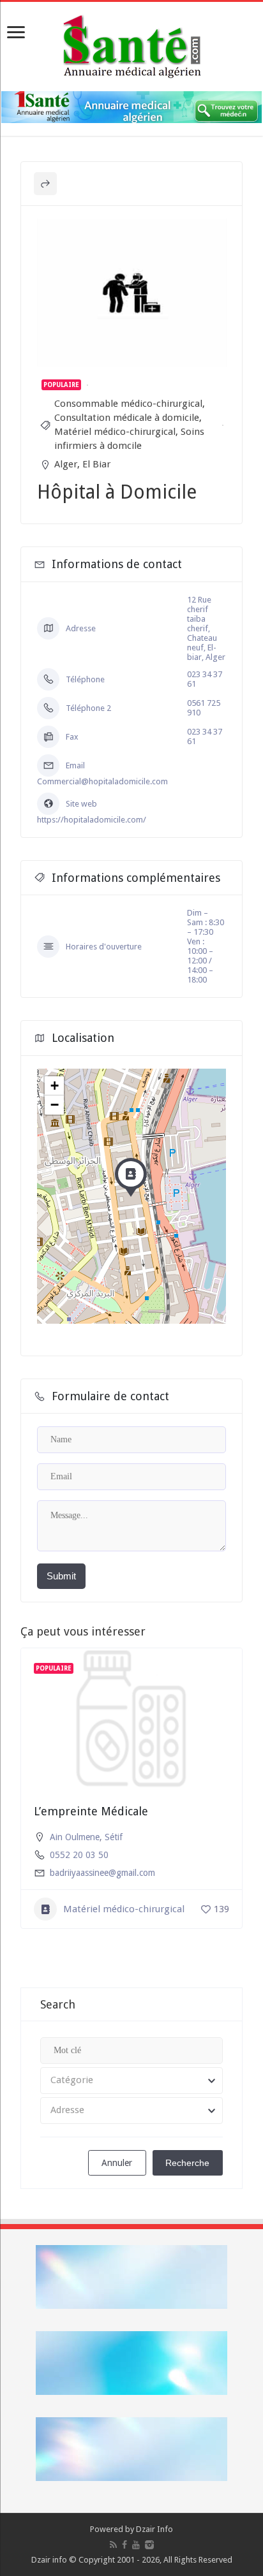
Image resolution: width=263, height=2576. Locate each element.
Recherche (187, 2163)
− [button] (55, 1105)
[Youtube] (136, 2545)
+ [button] (55, 1086)
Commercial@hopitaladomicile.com (102, 781)
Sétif (114, 1837)
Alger (66, 464)
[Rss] (113, 2545)
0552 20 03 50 (79, 1855)
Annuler (117, 2163)
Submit (61, 1576)
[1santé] (132, 44)
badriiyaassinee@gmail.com (102, 1873)
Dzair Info (154, 2529)
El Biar (96, 464)
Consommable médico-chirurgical (128, 404)
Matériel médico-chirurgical (115, 432)
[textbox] (131, 2081)
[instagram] (149, 2545)
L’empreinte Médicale (91, 1811)
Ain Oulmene (75, 1837)
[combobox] (131, 2081)
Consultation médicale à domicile (127, 418)
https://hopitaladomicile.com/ (92, 820)
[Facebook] (124, 2545)
